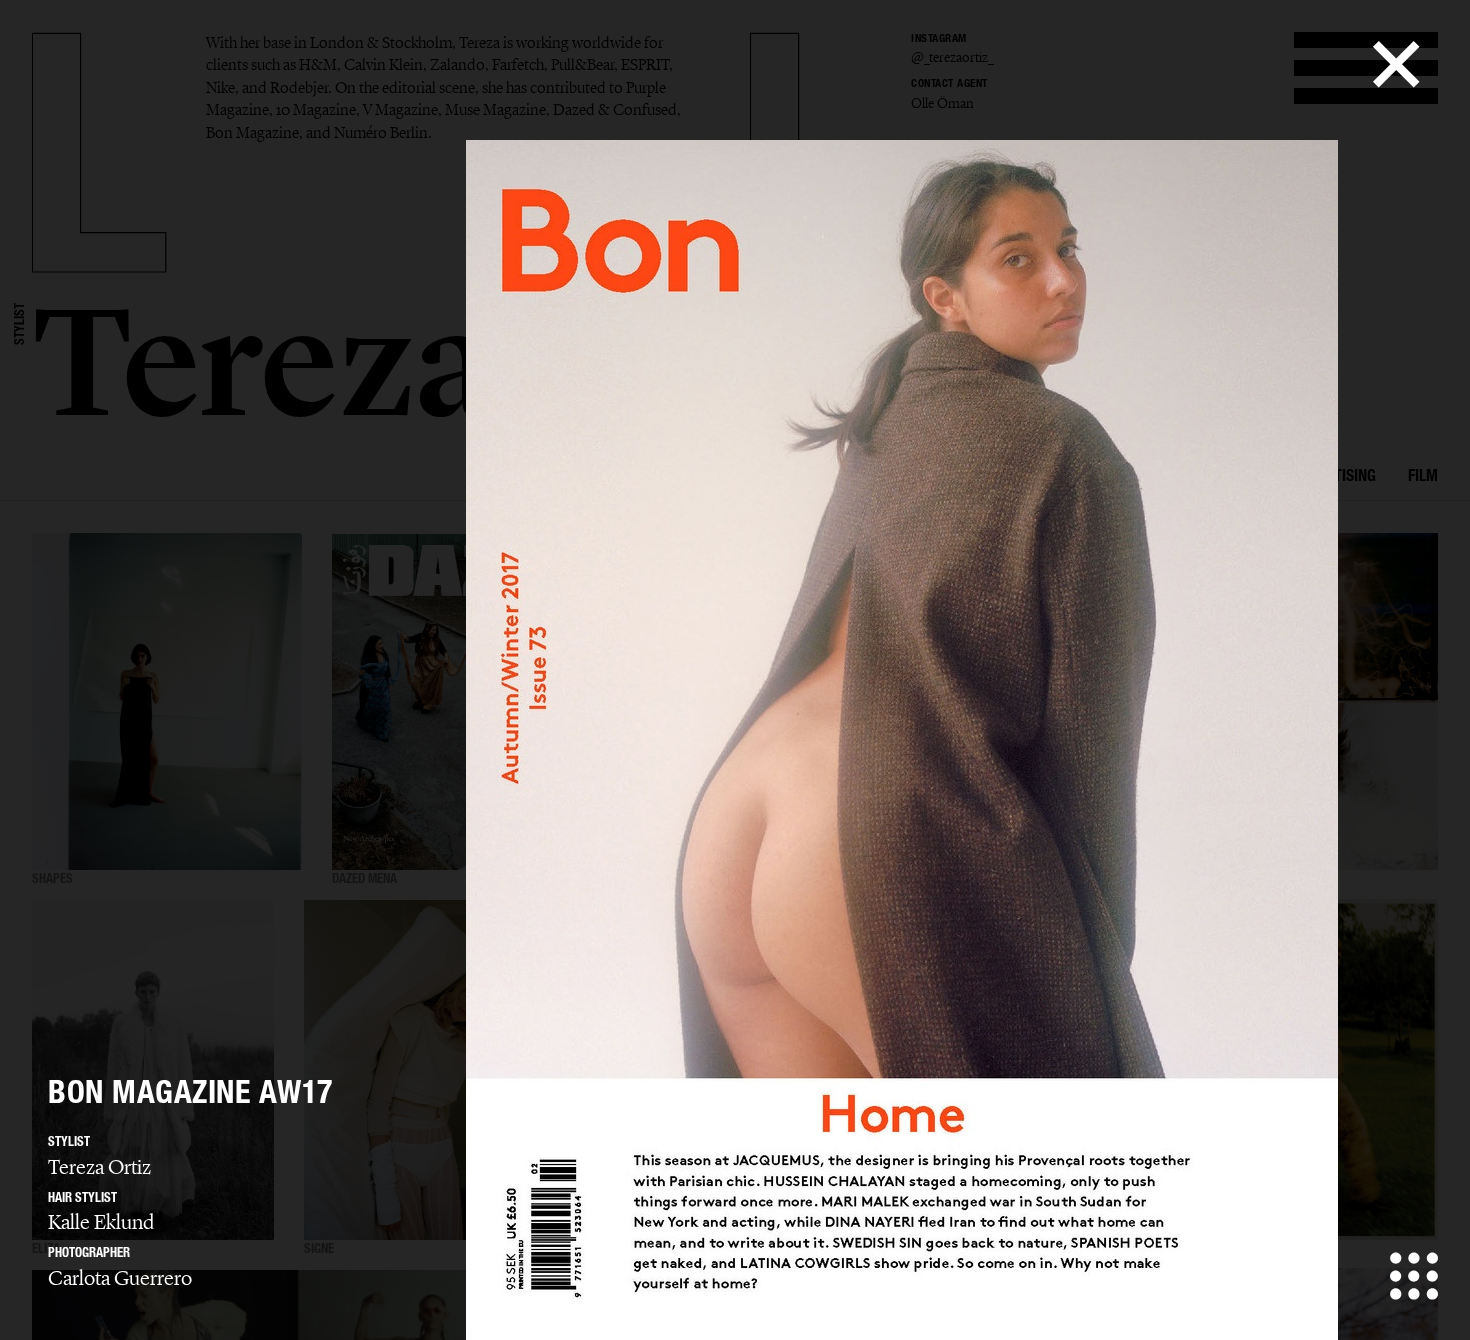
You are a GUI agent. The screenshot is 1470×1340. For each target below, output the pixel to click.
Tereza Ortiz (99, 1167)
